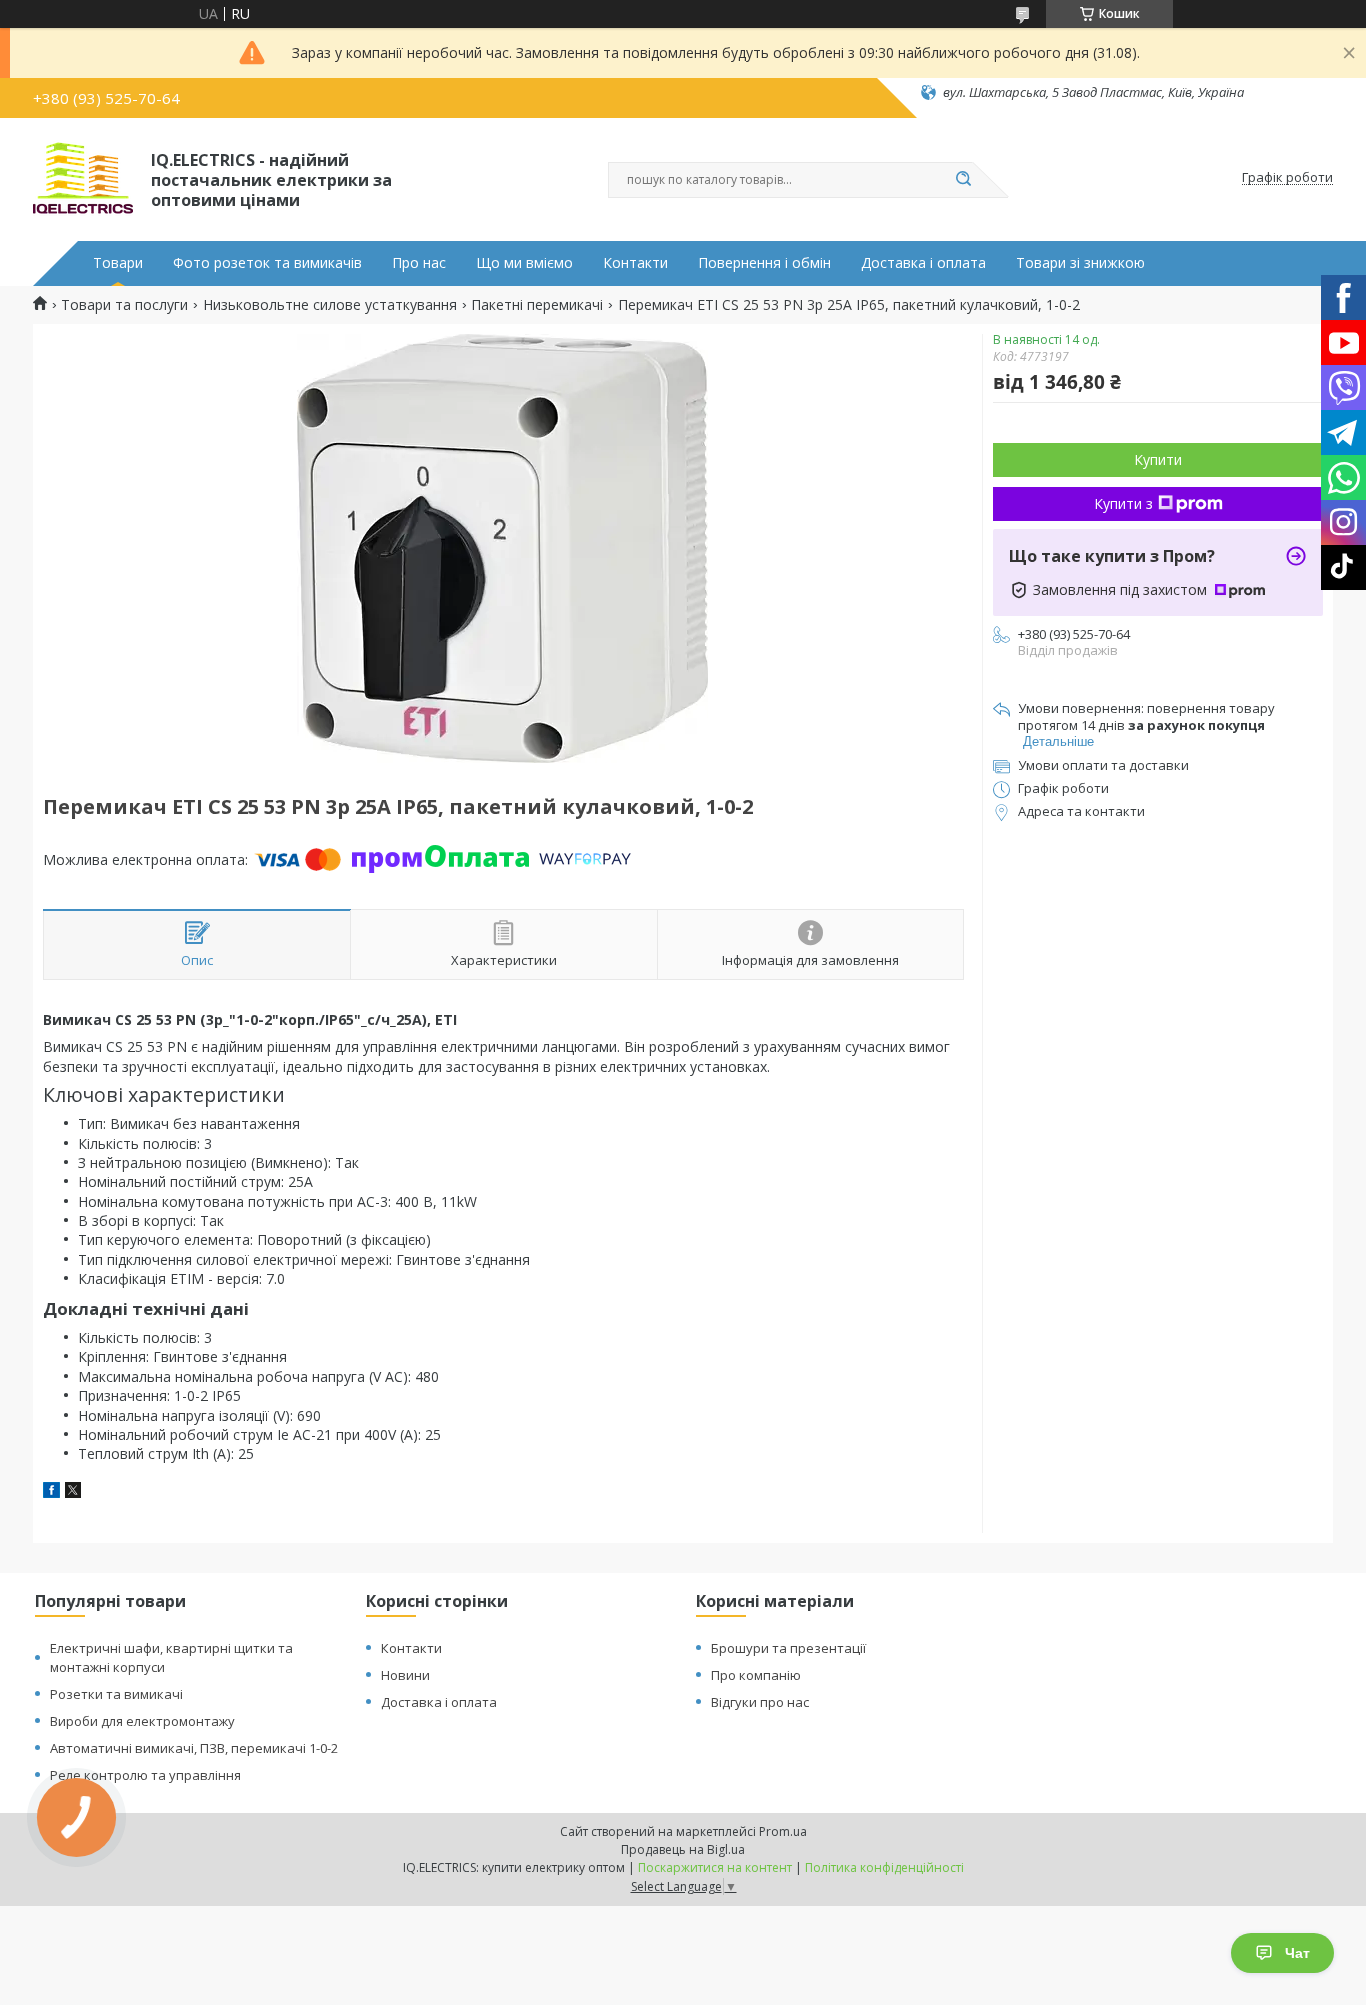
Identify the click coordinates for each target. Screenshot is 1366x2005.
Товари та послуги (124, 305)
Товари (118, 263)
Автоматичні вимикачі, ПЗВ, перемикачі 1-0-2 (194, 1748)
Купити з (1123, 503)
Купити (1158, 459)
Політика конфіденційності (884, 1867)
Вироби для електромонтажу (142, 1721)
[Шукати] (963, 180)
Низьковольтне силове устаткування (330, 305)
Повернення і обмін (764, 263)
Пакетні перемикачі (537, 305)
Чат (1297, 1953)
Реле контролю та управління (145, 1775)
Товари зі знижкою (1080, 263)
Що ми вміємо (524, 263)
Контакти (635, 263)
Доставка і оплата (923, 263)
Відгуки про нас (760, 1702)
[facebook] (51, 1492)
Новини (405, 1675)
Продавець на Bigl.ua (683, 1849)
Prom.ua (783, 1831)
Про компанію (756, 1675)
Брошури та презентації (788, 1648)
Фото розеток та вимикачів (267, 263)
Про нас (419, 263)
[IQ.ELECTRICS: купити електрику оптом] (83, 178)
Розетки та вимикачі (116, 1694)
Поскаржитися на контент (715, 1867)
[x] (73, 1492)
